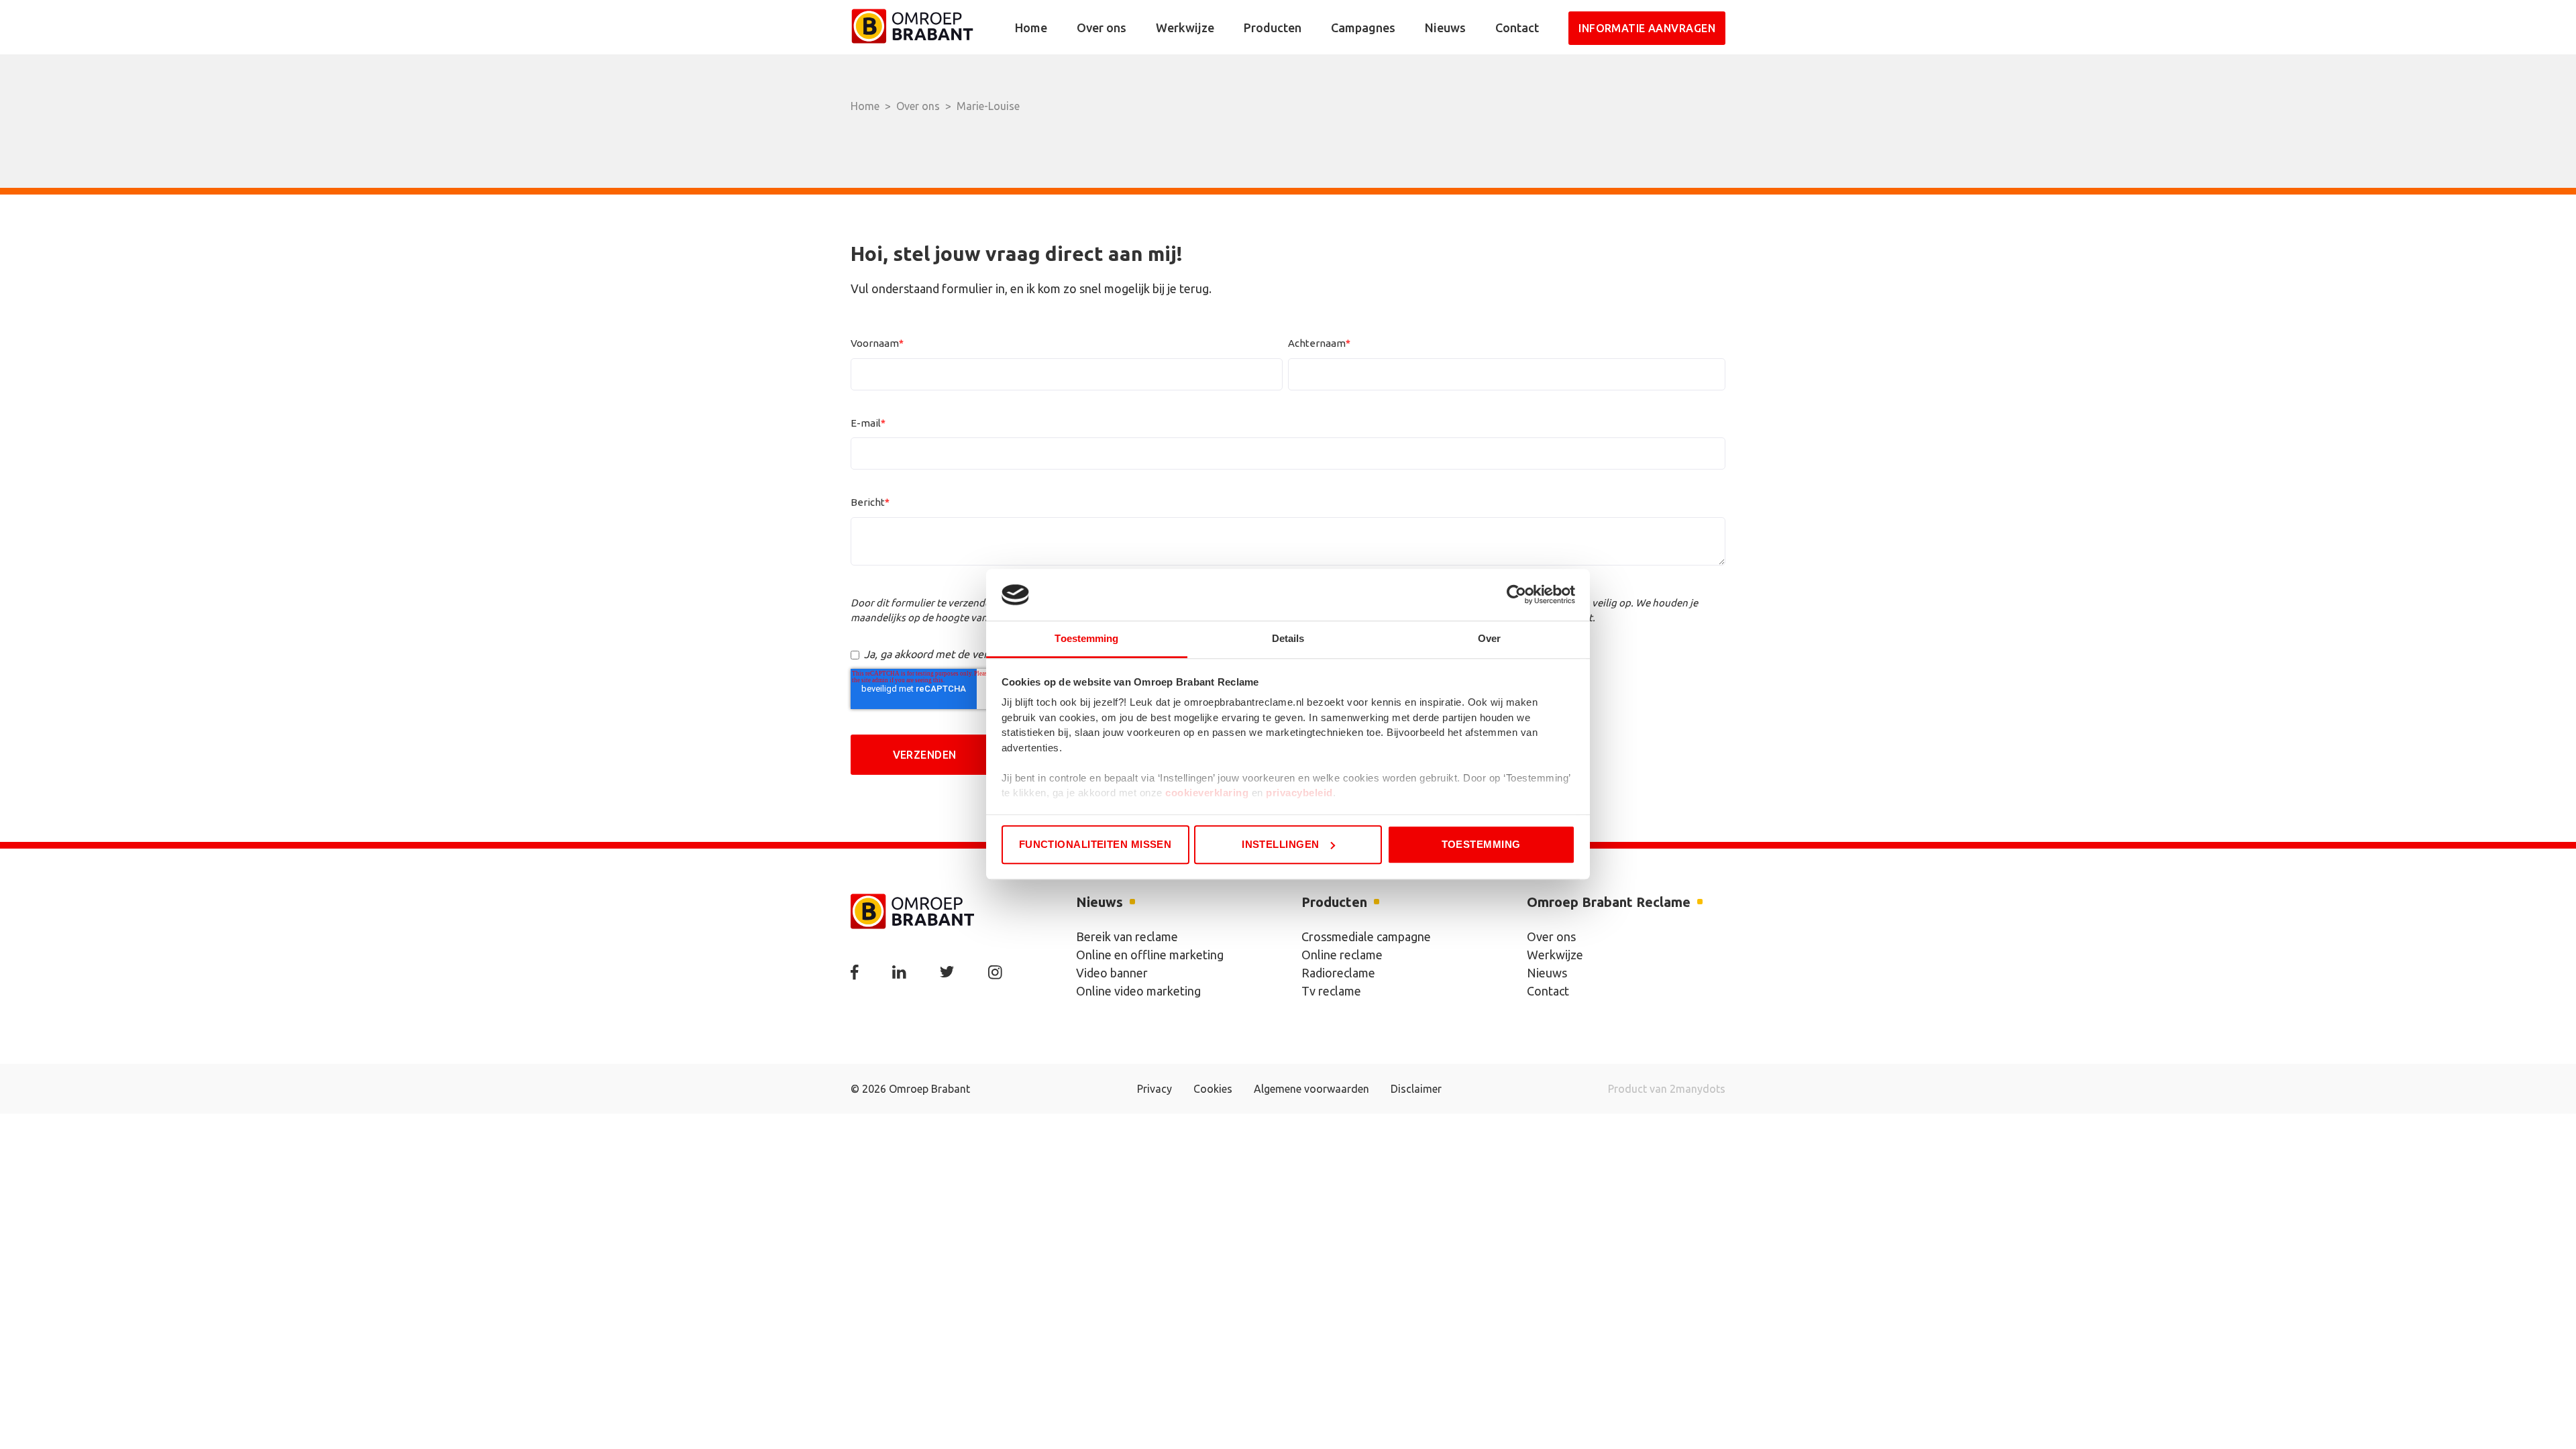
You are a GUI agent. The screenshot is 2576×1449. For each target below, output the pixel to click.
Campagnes (1363, 28)
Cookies (1213, 1089)
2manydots (1698, 1089)
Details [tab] (1288, 638)
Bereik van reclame (1127, 936)
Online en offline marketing (1150, 955)
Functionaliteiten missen (1095, 844)
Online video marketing (1138, 991)
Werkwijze (1185, 28)
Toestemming (1481, 844)
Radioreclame (1338, 973)
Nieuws (1445, 28)
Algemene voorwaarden (1311, 1089)
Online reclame (1342, 955)
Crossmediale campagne (1366, 936)
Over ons (1102, 28)
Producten (1273, 28)
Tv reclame (1331, 991)
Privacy (1155, 1089)
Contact (1517, 28)
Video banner (1112, 973)
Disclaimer (1416, 1089)
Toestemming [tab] (1086, 638)
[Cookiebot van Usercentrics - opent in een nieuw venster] (1516, 595)
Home (1031, 28)
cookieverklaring (1207, 793)
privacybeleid (1299, 793)
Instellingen (1280, 844)
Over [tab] (1489, 638)
